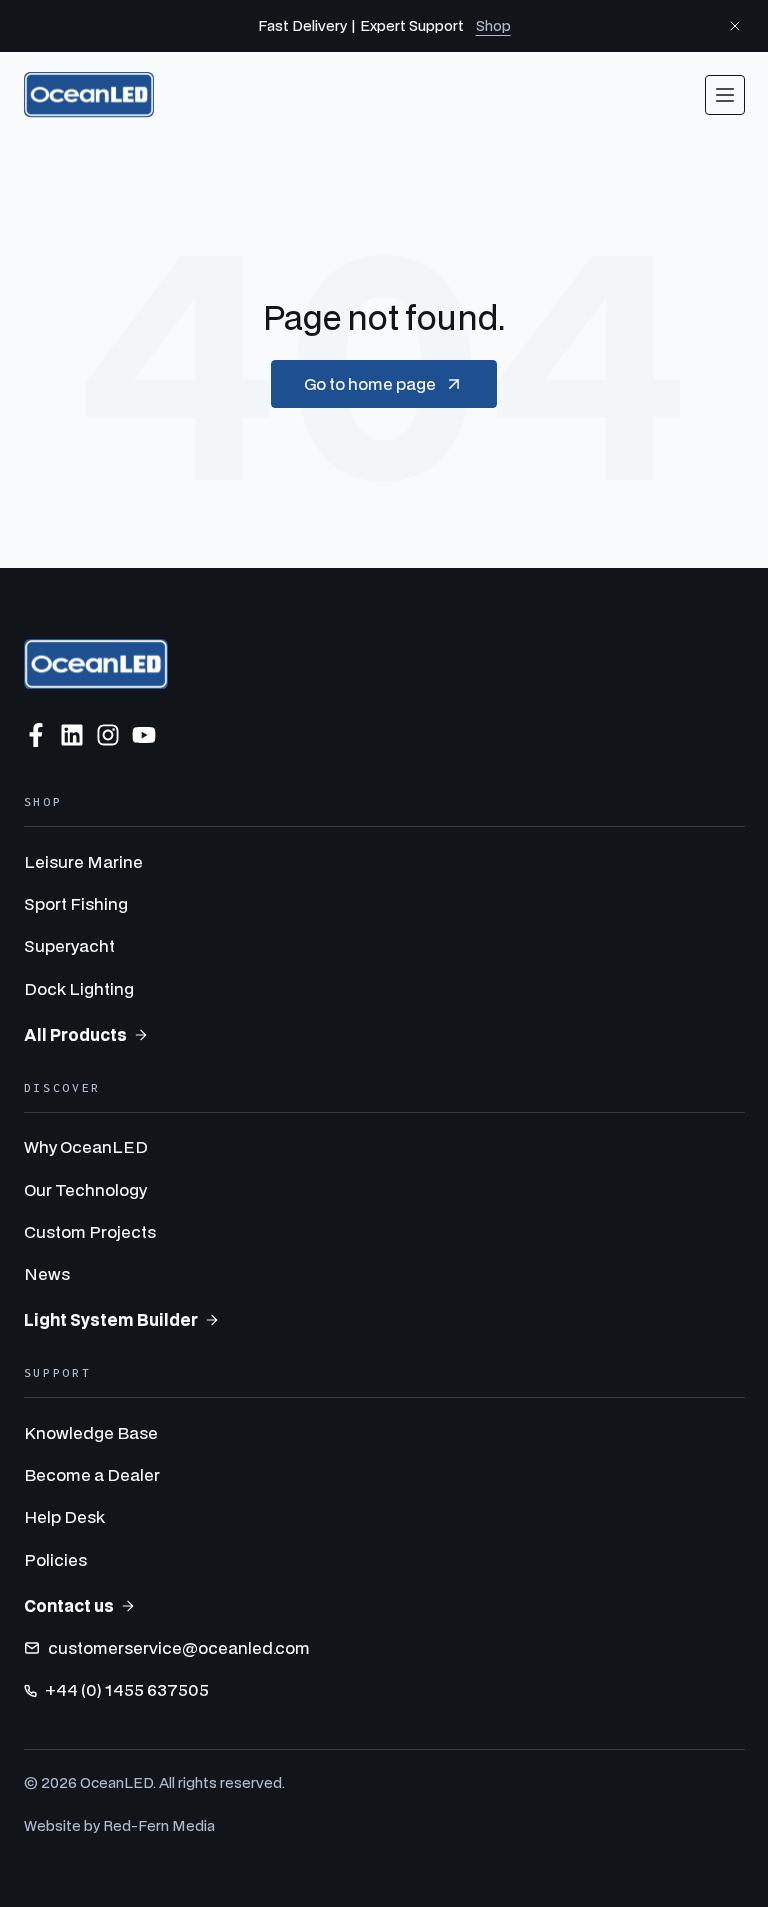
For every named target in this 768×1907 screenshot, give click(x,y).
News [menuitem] (47, 1273)
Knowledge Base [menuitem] (91, 1432)
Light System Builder (111, 1319)
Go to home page (370, 383)
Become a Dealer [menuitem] (92, 1474)
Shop (493, 25)
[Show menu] (725, 95)
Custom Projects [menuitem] (90, 1231)
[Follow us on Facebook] (36, 735)
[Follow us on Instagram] (108, 735)
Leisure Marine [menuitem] (83, 861)
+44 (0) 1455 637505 (127, 1689)
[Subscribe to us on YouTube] (144, 735)
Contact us (69, 1605)
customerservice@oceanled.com (179, 1647)
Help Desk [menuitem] (64, 1516)
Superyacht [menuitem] (69, 945)
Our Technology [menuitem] (85, 1189)
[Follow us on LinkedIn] (72, 735)
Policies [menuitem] (55, 1559)
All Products (75, 1034)
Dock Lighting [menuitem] (79, 988)
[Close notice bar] (735, 26)
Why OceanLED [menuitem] (86, 1146)
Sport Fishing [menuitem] (76, 903)
